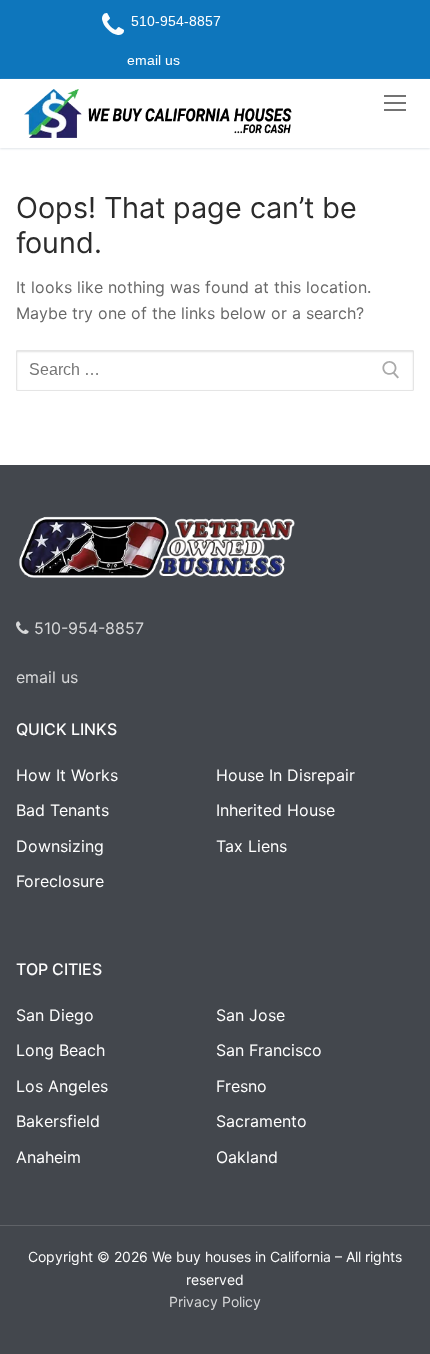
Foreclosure (60, 881)
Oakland (247, 1157)
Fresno (241, 1086)
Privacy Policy (215, 1301)
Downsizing (60, 846)
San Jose (250, 1015)
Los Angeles (62, 1086)
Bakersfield (58, 1121)
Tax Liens (251, 846)
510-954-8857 (86, 628)
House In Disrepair (285, 775)
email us (47, 677)
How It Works (67, 775)
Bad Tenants (62, 810)
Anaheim (48, 1157)
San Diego (55, 1015)
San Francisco (269, 1050)
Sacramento (261, 1121)
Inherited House (275, 810)
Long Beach (60, 1050)
